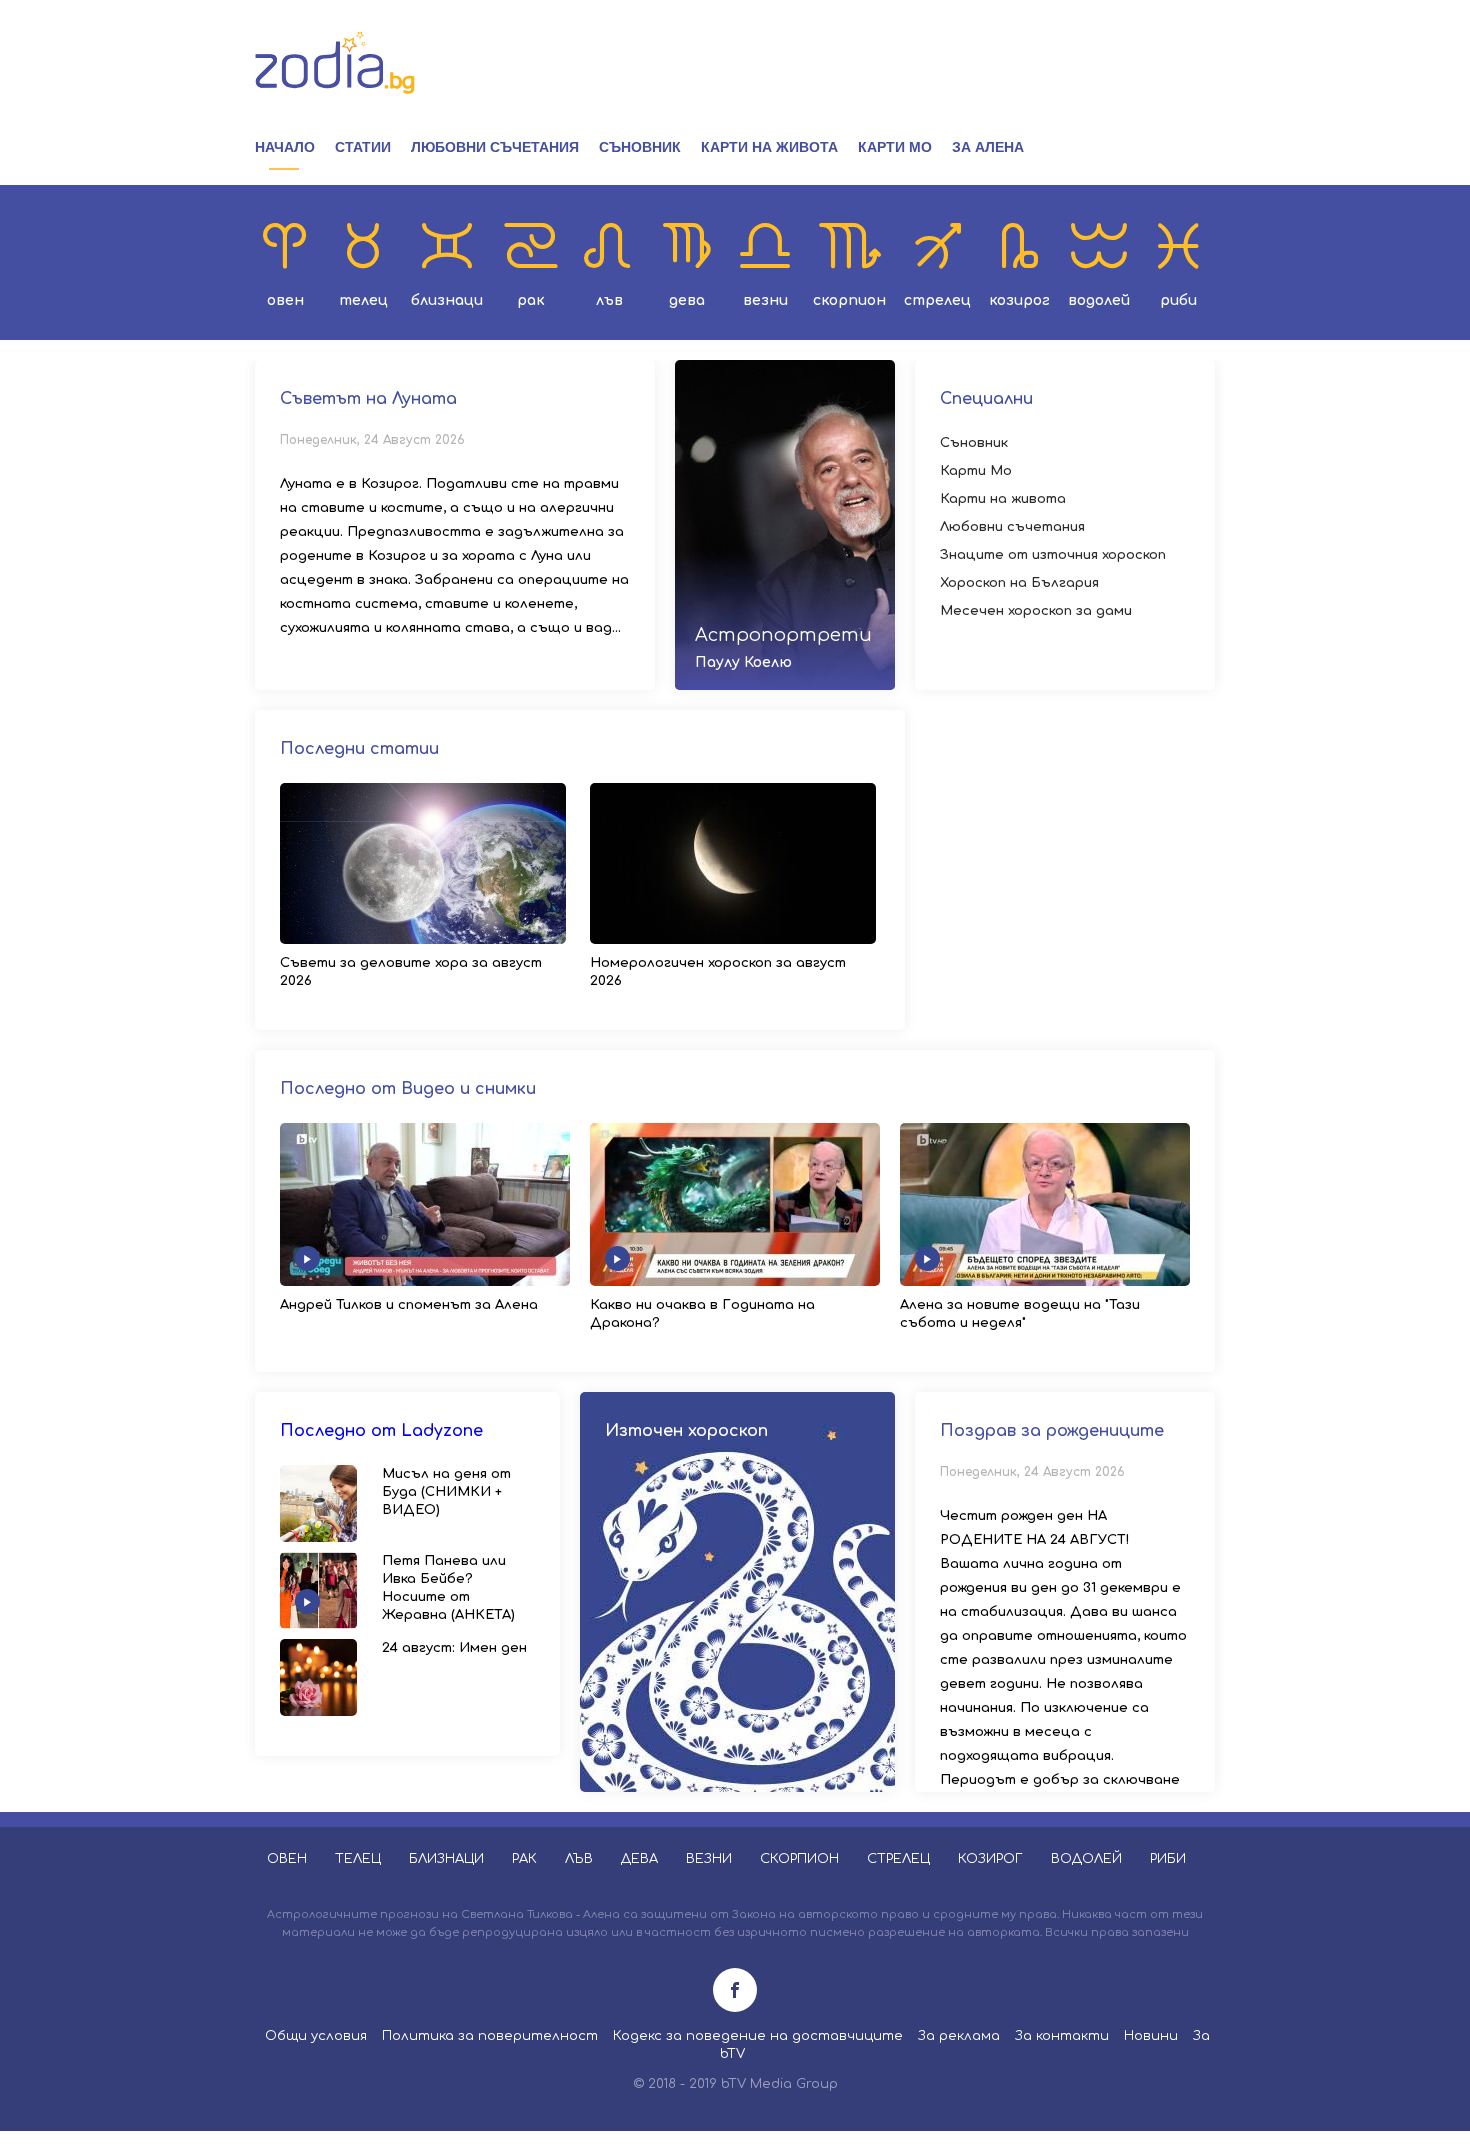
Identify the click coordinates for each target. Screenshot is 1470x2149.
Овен (285, 300)
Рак (531, 300)
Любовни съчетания (495, 147)
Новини (1151, 2036)
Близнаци (447, 300)
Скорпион (849, 300)
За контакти (1062, 2036)
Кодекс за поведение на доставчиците (758, 2036)
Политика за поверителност (490, 2036)
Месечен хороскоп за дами (1036, 611)
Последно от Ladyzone (381, 1431)
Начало (285, 147)
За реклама (959, 2036)
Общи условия (316, 2036)
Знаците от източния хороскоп (1053, 555)
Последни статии (359, 749)
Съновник (640, 147)
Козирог (1019, 300)
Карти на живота (769, 147)
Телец (363, 300)
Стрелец (937, 300)
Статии (363, 147)
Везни (765, 300)
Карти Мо (895, 147)
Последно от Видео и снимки (408, 1089)
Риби (1178, 300)
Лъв (609, 300)
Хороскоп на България (1019, 583)
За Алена (988, 147)
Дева (687, 300)
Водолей (1099, 300)
